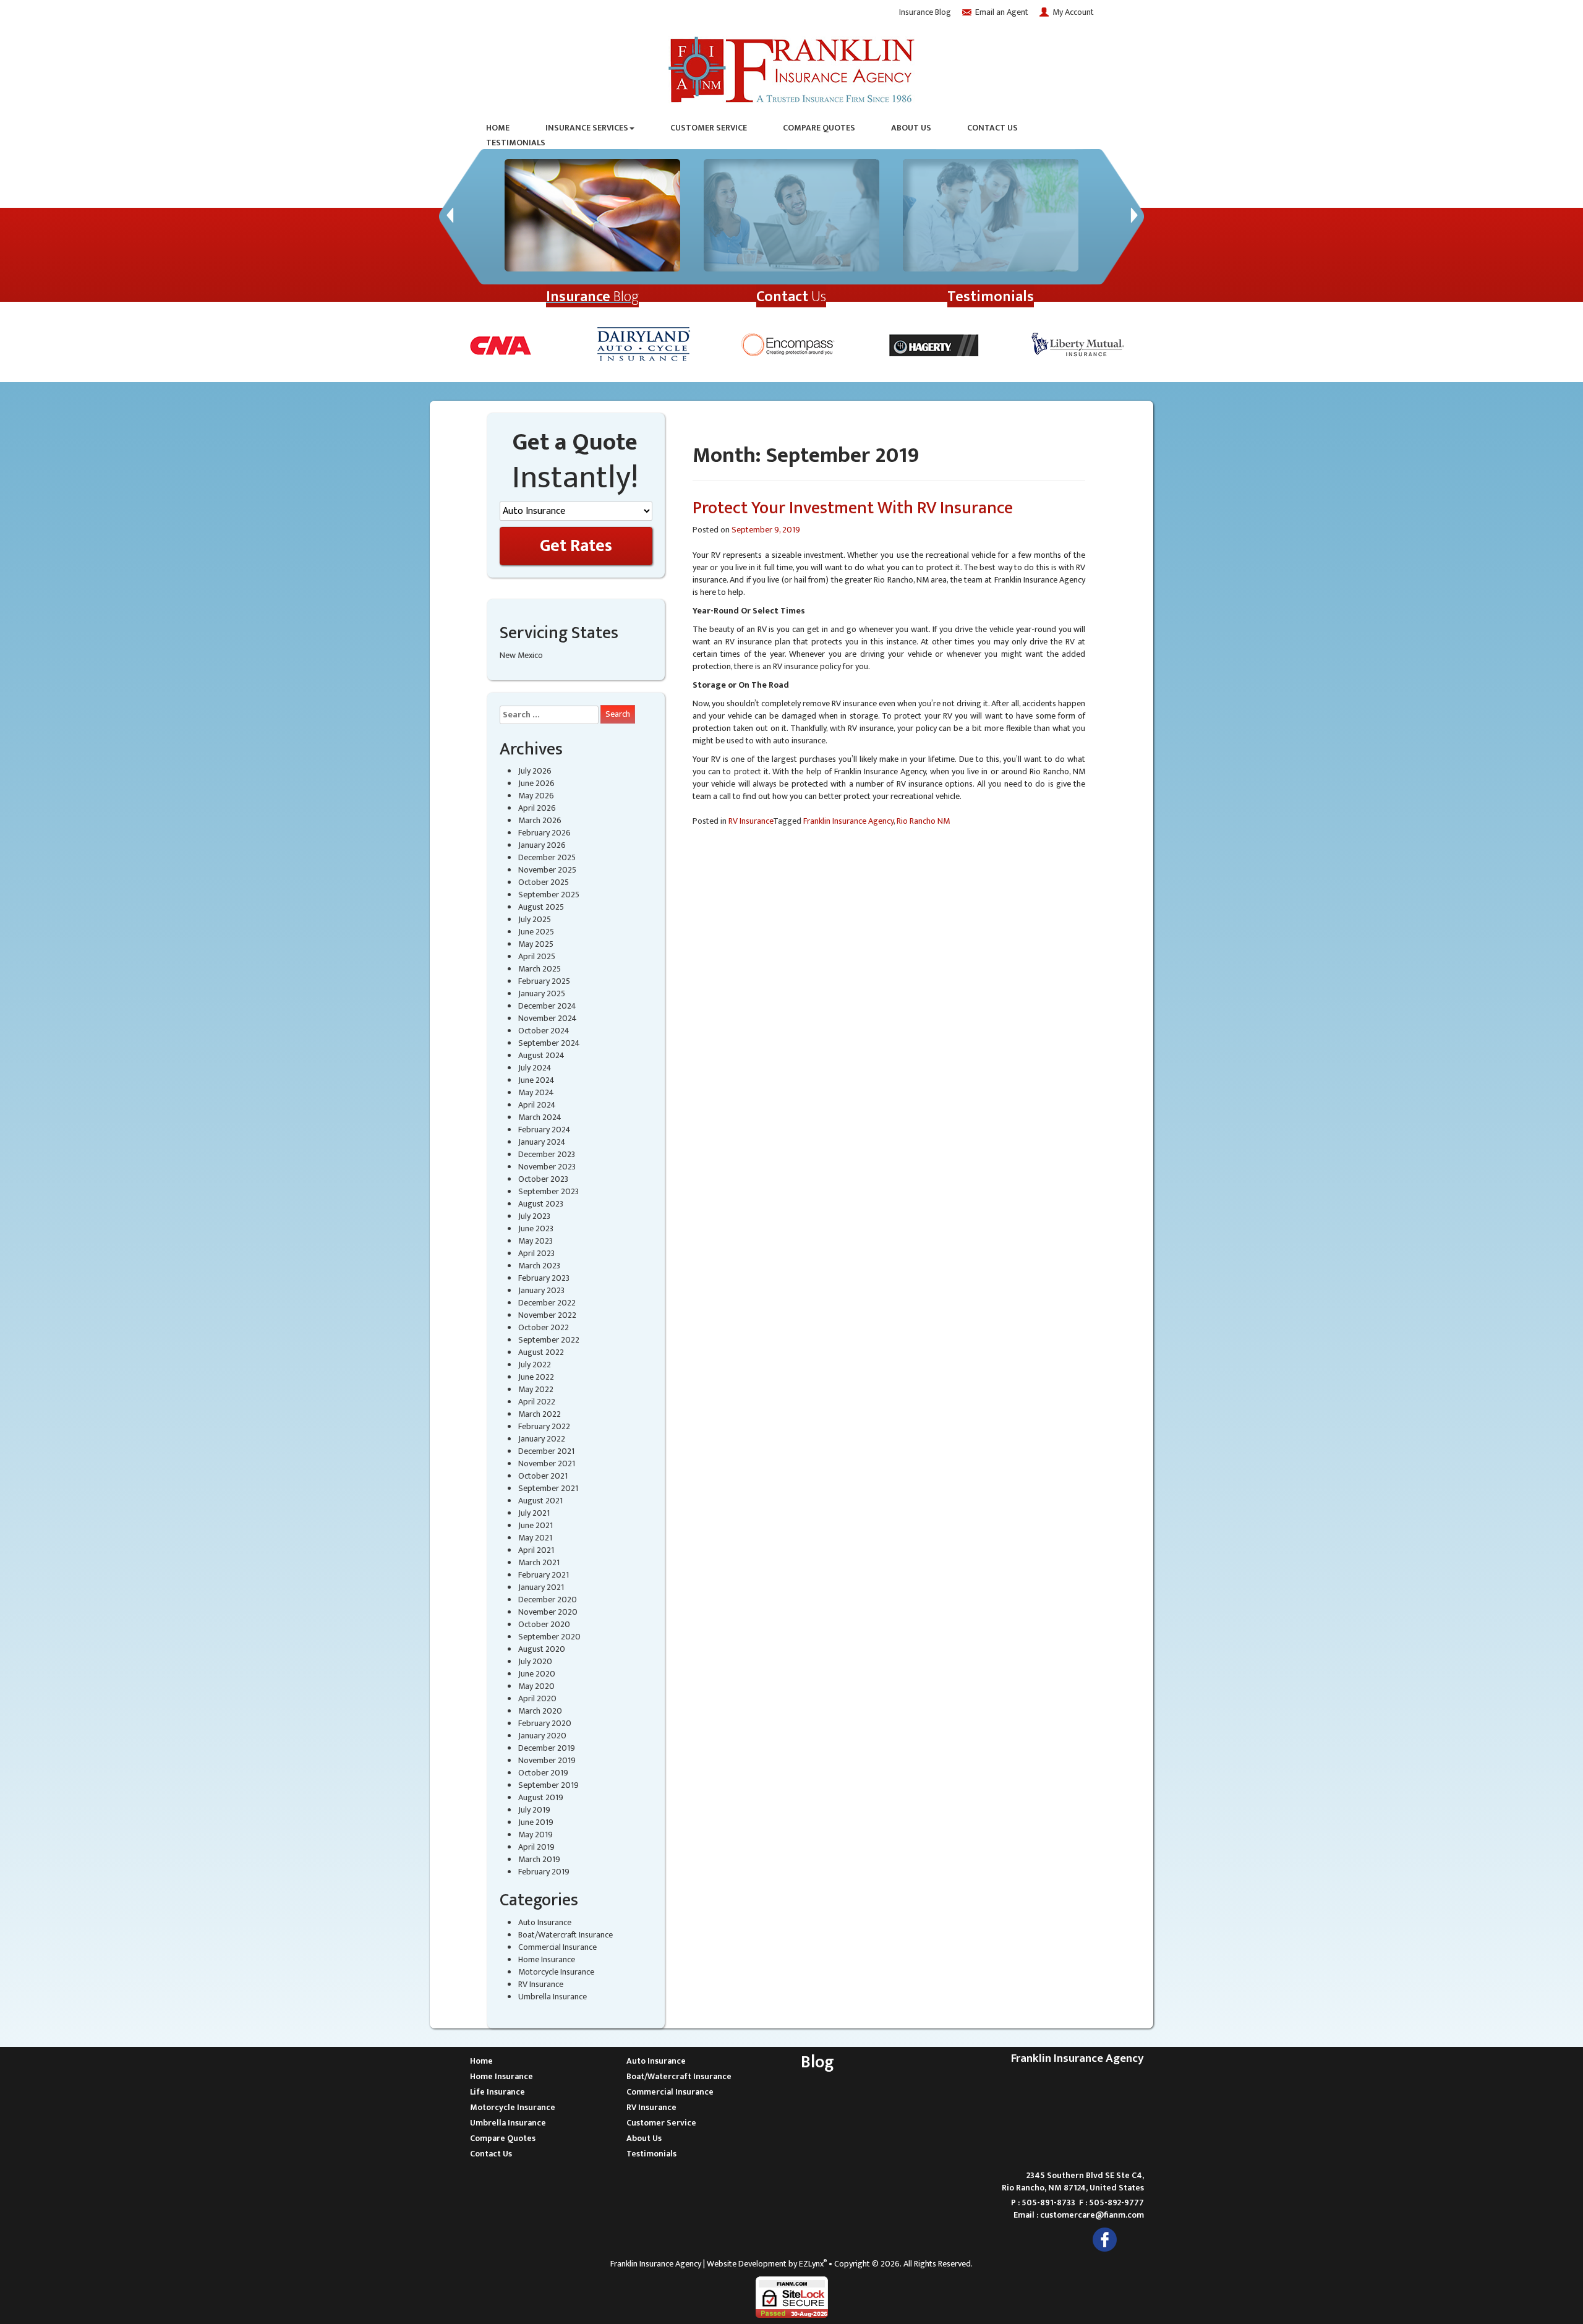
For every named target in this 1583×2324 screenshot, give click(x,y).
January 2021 (541, 1587)
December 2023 (547, 1154)
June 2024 (536, 1080)
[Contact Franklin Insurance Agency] (791, 215)
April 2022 (537, 1402)
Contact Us (992, 128)
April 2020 (537, 1698)
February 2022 (544, 1426)
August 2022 (541, 1352)
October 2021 (543, 1476)
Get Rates (576, 546)
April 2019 (536, 1847)
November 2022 (547, 1315)
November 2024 (548, 1018)
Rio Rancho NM (923, 821)
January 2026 (542, 845)
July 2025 (535, 919)
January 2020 (542, 1736)
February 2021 (544, 1575)
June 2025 (536, 932)
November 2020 (548, 1612)
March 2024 (540, 1117)
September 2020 (549, 1637)
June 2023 (536, 1228)
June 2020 (537, 1674)
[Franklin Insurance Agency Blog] (592, 215)
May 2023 (535, 1241)
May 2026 (536, 796)
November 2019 (547, 1760)
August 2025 (541, 907)
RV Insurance (541, 1984)
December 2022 (547, 1303)
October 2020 (544, 1624)
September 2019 (548, 1785)
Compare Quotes (819, 128)
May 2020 (536, 1686)
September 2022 (549, 1340)
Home (498, 128)
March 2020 (540, 1711)
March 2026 (540, 820)
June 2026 (536, 783)
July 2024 (535, 1068)
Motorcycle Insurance (556, 1972)
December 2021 (546, 1451)
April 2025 (537, 956)
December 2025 (547, 857)
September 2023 (548, 1191)
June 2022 (536, 1377)
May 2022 (536, 1389)
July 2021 (534, 1513)
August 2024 (541, 1055)
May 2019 (535, 1835)
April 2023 (536, 1253)
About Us (911, 128)
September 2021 (548, 1488)
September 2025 (549, 895)
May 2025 (536, 944)
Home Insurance (547, 1959)
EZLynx (811, 2264)
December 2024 (547, 1006)
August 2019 (541, 1797)
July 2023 (534, 1216)
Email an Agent (1002, 12)
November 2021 (547, 1463)
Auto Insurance (545, 1922)
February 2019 (544, 1872)
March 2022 (540, 1414)
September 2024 (549, 1043)
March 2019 (539, 1859)
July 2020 (535, 1661)
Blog (592, 297)
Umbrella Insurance (553, 1997)
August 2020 (542, 1649)
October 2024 (544, 1031)
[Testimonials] (991, 215)
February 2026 (544, 833)
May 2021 (535, 1538)
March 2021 (539, 1562)
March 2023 (539, 1266)
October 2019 (543, 1773)
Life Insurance (497, 2092)
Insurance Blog (925, 12)
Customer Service (709, 128)
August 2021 (540, 1501)
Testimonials (516, 143)
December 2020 (548, 1600)
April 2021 (536, 1550)
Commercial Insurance (557, 1947)
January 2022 (542, 1439)
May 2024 (536, 1092)
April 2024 (537, 1105)
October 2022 (544, 1327)
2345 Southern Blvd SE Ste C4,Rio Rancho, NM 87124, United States (1073, 2181)
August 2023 (541, 1204)
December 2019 (547, 1748)
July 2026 (535, 771)
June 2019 (536, 1822)
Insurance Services (587, 128)
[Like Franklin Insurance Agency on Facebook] (1105, 2239)
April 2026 (537, 808)
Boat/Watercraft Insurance (565, 1935)
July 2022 (535, 1365)
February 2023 (544, 1278)
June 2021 (535, 1525)
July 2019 (534, 1810)
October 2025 (544, 882)
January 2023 (541, 1290)
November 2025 (547, 870)
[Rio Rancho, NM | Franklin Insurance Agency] (791, 67)
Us (791, 297)
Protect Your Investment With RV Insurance (853, 508)
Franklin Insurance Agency (848, 821)
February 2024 (544, 1130)
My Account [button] (1073, 12)
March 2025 (540, 969)
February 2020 (545, 1723)
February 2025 (544, 981)
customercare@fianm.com (1092, 2215)
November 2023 (547, 1167)
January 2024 (542, 1142)
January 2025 (542, 993)
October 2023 (543, 1179)
